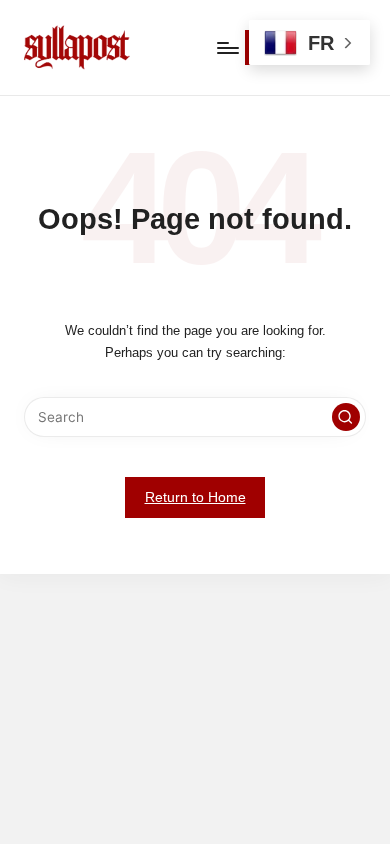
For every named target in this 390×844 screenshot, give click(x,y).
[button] (346, 417)
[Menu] (227, 47)
